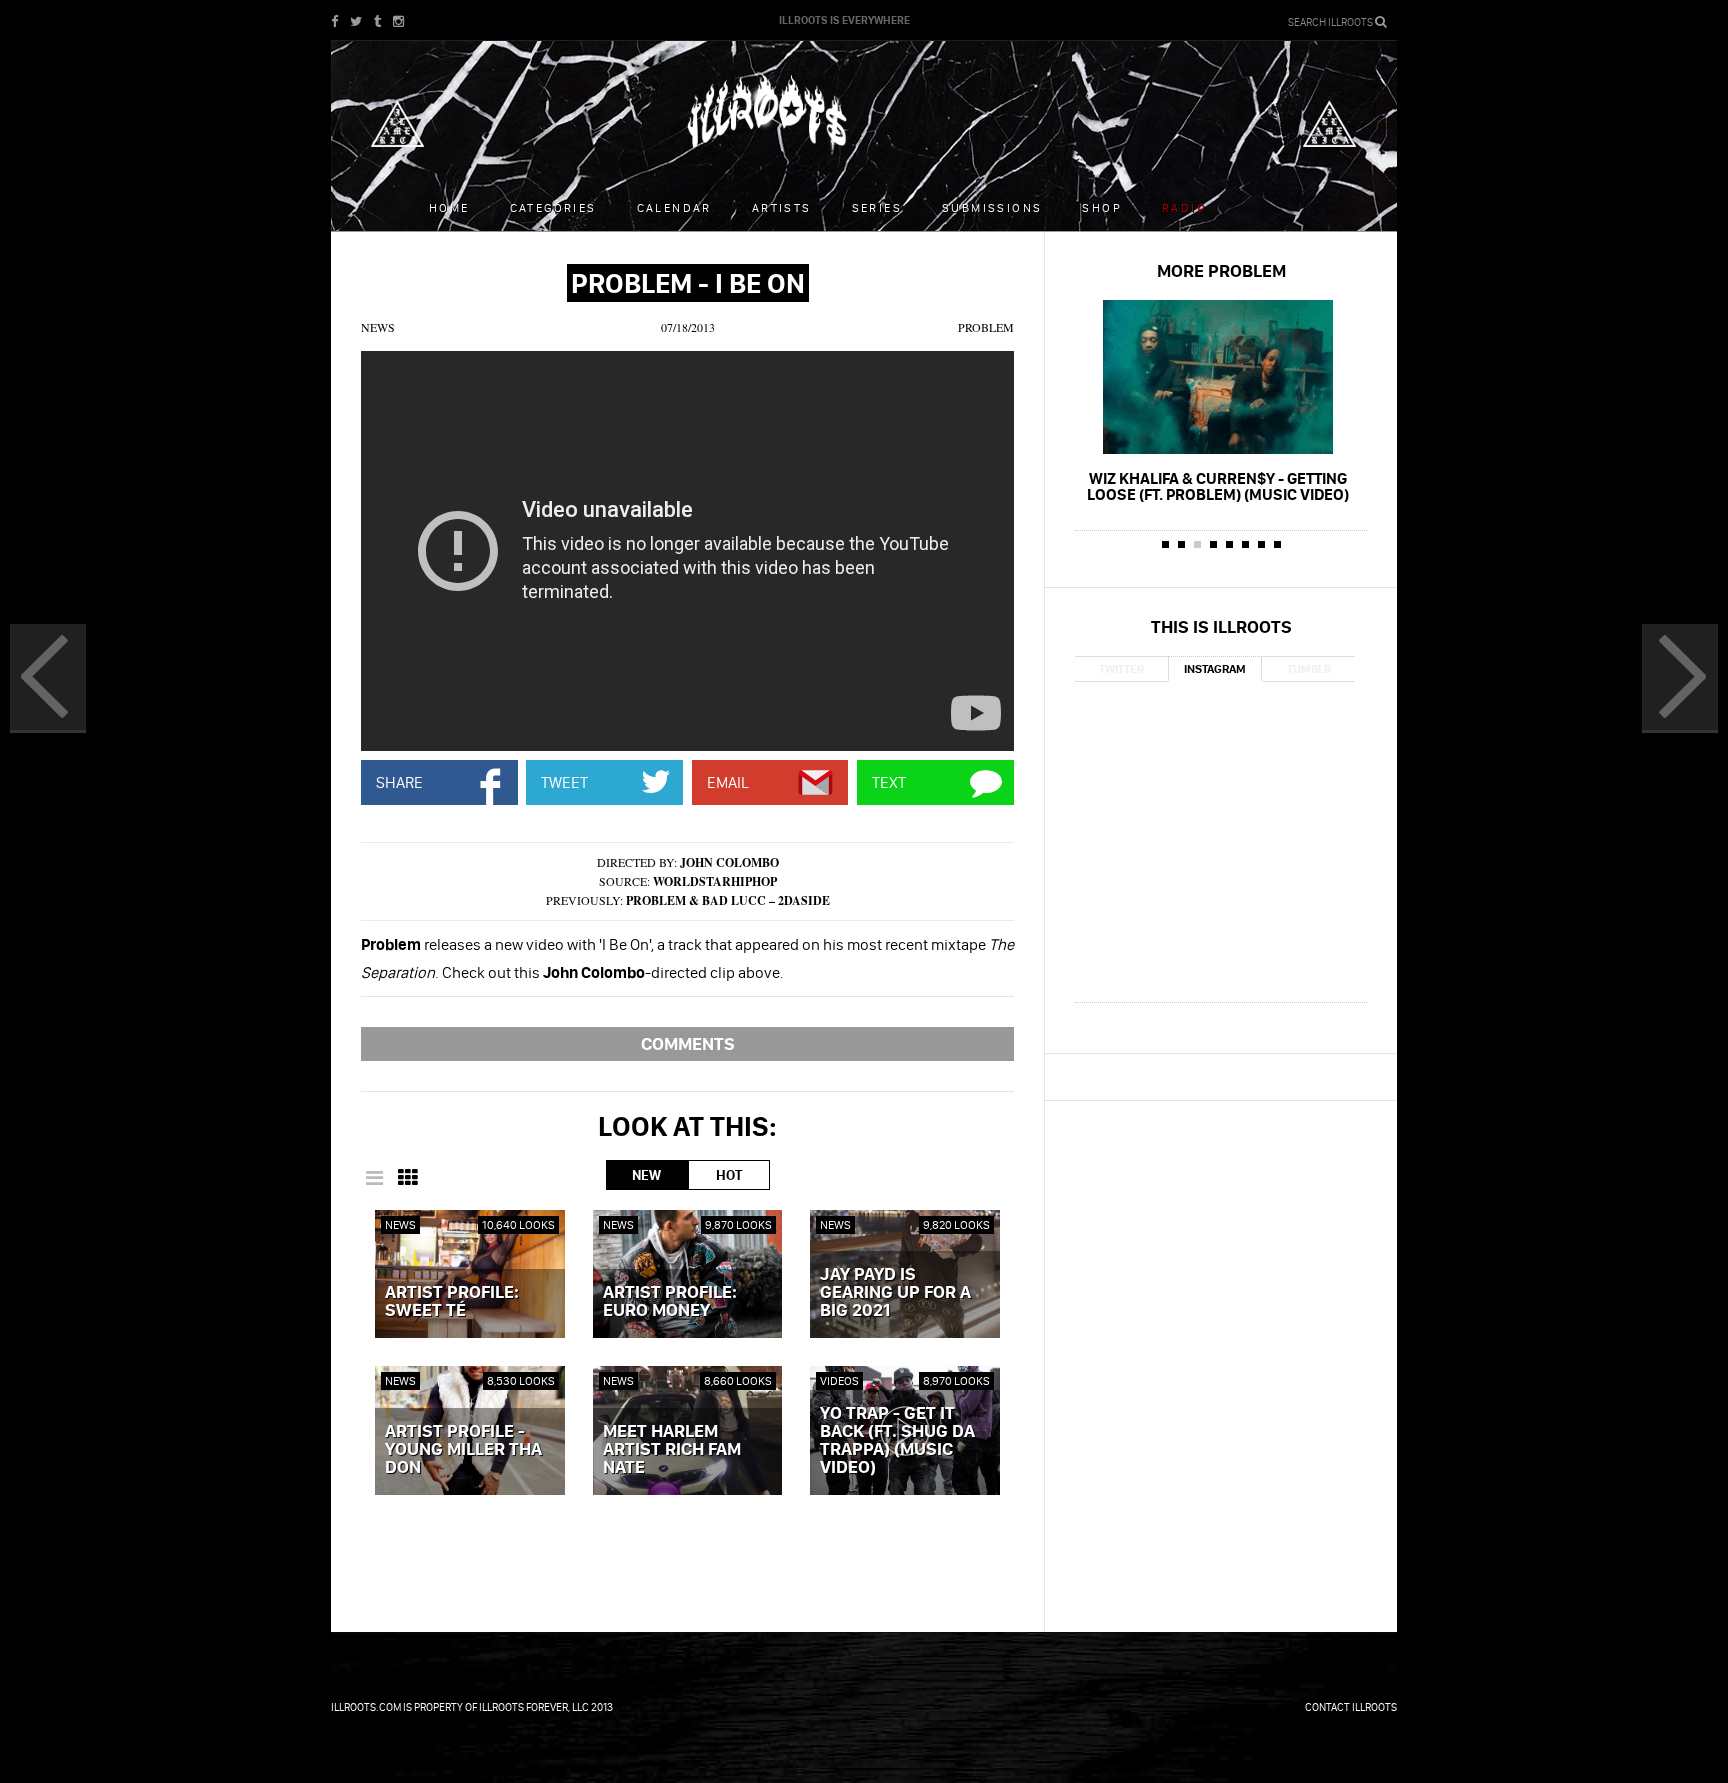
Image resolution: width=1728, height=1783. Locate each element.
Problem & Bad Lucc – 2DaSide (728, 900)
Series (877, 207)
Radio (1184, 207)
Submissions (992, 207)
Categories (553, 207)
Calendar (674, 207)
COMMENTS (688, 1043)
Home (449, 207)
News (378, 327)
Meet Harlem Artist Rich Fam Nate (672, 1450)
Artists (782, 207)
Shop (1102, 207)
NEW (646, 1175)
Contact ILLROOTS (1351, 1707)
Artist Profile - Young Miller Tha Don (463, 1450)
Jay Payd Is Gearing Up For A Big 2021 (895, 1293)
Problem (986, 327)
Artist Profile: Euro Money (670, 1302)
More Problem (1221, 270)
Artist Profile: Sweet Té (452, 1302)
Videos (839, 1380)
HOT (729, 1175)
